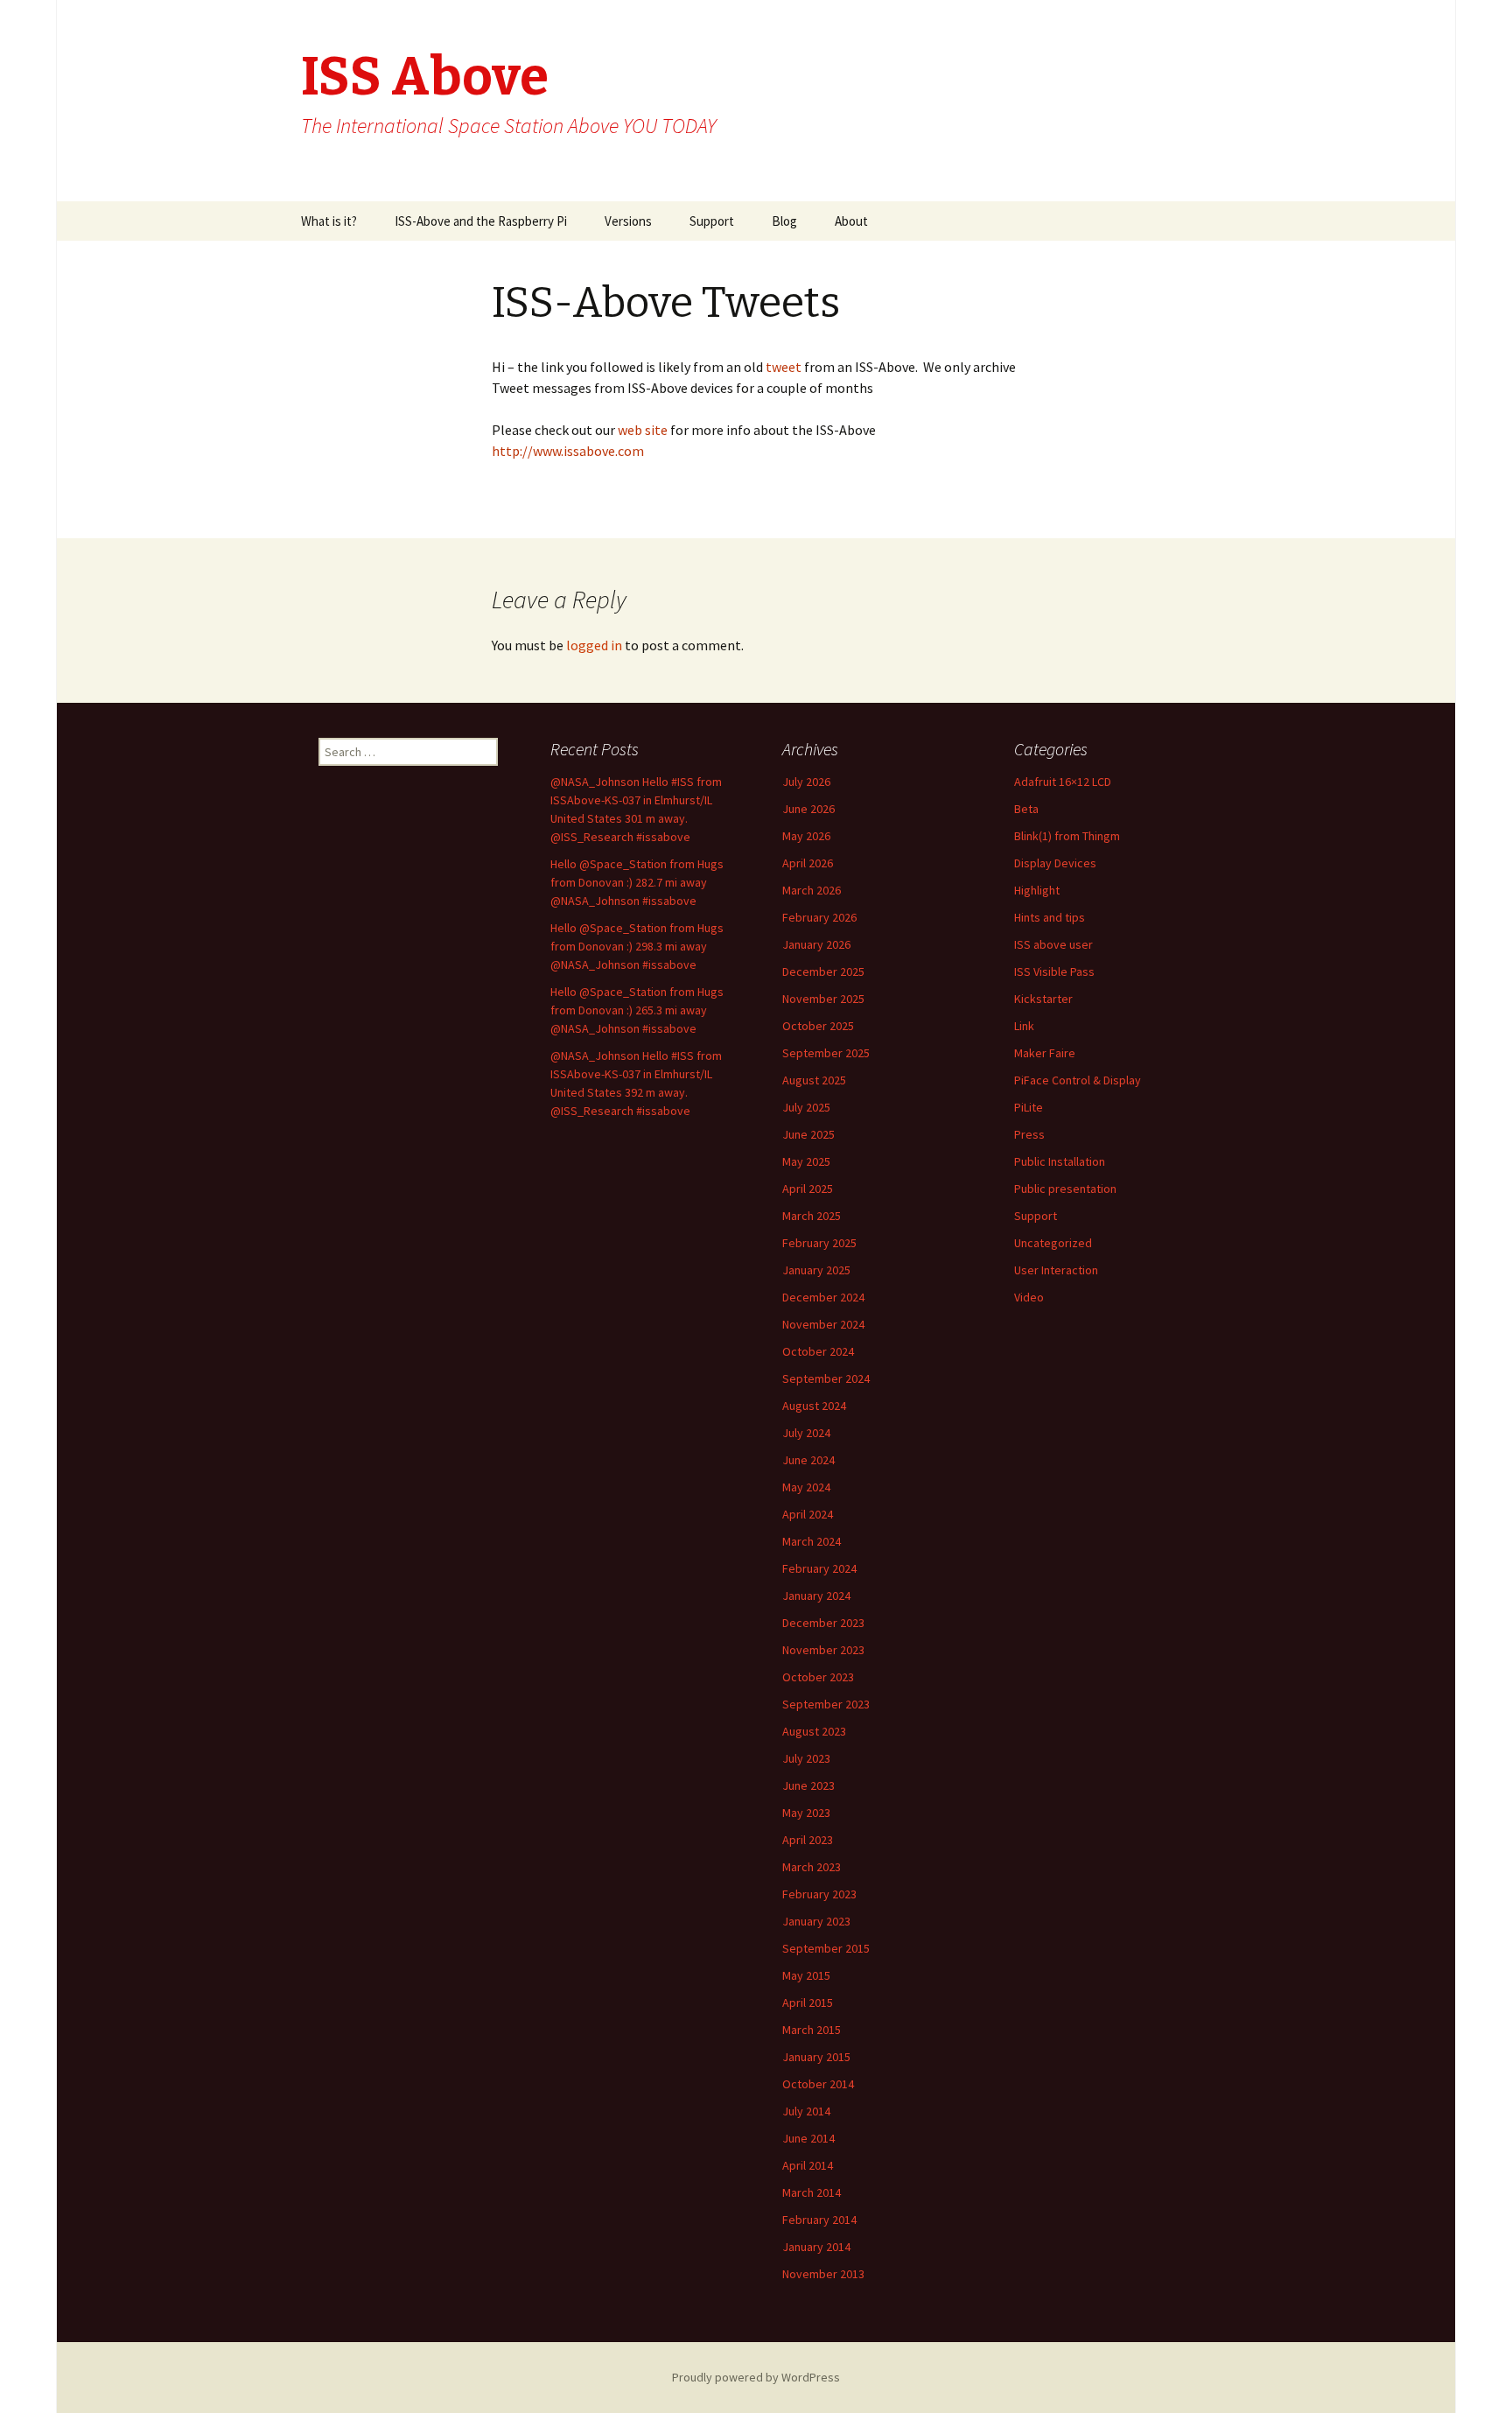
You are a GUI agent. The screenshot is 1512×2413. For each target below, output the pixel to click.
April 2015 (808, 2003)
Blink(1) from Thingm (1067, 836)
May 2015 (806, 1975)
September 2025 (826, 1053)
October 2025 (818, 1026)
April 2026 (808, 863)
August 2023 (814, 1731)
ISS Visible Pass (1054, 972)
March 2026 (812, 890)
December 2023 (823, 1623)
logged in (594, 645)
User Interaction (1056, 1270)
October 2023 (818, 1677)
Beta (1026, 809)
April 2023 (808, 1840)
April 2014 (808, 2165)
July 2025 (806, 1107)
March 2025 (812, 1216)
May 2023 (806, 1813)
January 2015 (816, 2057)
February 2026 (819, 917)
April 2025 (808, 1189)
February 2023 (819, 1894)
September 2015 (826, 1948)
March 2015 (812, 2030)
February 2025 (819, 1243)
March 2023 (812, 1867)
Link (1024, 1026)
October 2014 (818, 2084)
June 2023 (808, 1785)
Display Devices (1055, 863)
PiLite (1029, 1107)
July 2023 (806, 1758)
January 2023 (816, 1921)
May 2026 (806, 836)
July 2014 (806, 2111)
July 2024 (806, 1433)
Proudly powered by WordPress (756, 2377)
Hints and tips (1050, 917)
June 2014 (808, 2138)
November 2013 (823, 2274)
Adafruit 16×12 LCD (1063, 782)
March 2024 (812, 1541)
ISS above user (1053, 944)
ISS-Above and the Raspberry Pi (481, 221)
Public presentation (1065, 1189)
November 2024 (823, 1324)
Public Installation (1060, 1161)
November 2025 (823, 999)
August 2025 (814, 1080)
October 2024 (818, 1351)
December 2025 (823, 972)
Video (1029, 1297)
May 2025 (806, 1161)
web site (644, 430)
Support (712, 221)
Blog (784, 221)
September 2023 (826, 1704)
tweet (782, 367)
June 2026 (808, 809)
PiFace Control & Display (1078, 1080)
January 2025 (816, 1270)
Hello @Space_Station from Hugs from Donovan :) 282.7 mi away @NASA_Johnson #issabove (637, 882)
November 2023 (823, 1650)
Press (1029, 1134)
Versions (628, 221)
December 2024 (823, 1297)
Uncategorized (1053, 1243)
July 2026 (806, 782)
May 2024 (806, 1487)
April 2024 (808, 1514)
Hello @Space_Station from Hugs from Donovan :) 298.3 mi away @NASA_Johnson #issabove (637, 946)
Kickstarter (1043, 999)
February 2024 (819, 1568)
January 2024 (816, 1596)
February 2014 (819, 2220)
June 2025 (808, 1134)
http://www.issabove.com (568, 451)
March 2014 (812, 2192)
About (851, 221)
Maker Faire (1045, 1053)
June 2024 (808, 1460)
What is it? (329, 221)
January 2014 (816, 2247)
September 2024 (826, 1378)
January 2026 (816, 944)
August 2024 (814, 1406)
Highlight (1037, 890)
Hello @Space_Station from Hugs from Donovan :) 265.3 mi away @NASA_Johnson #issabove (637, 1010)
